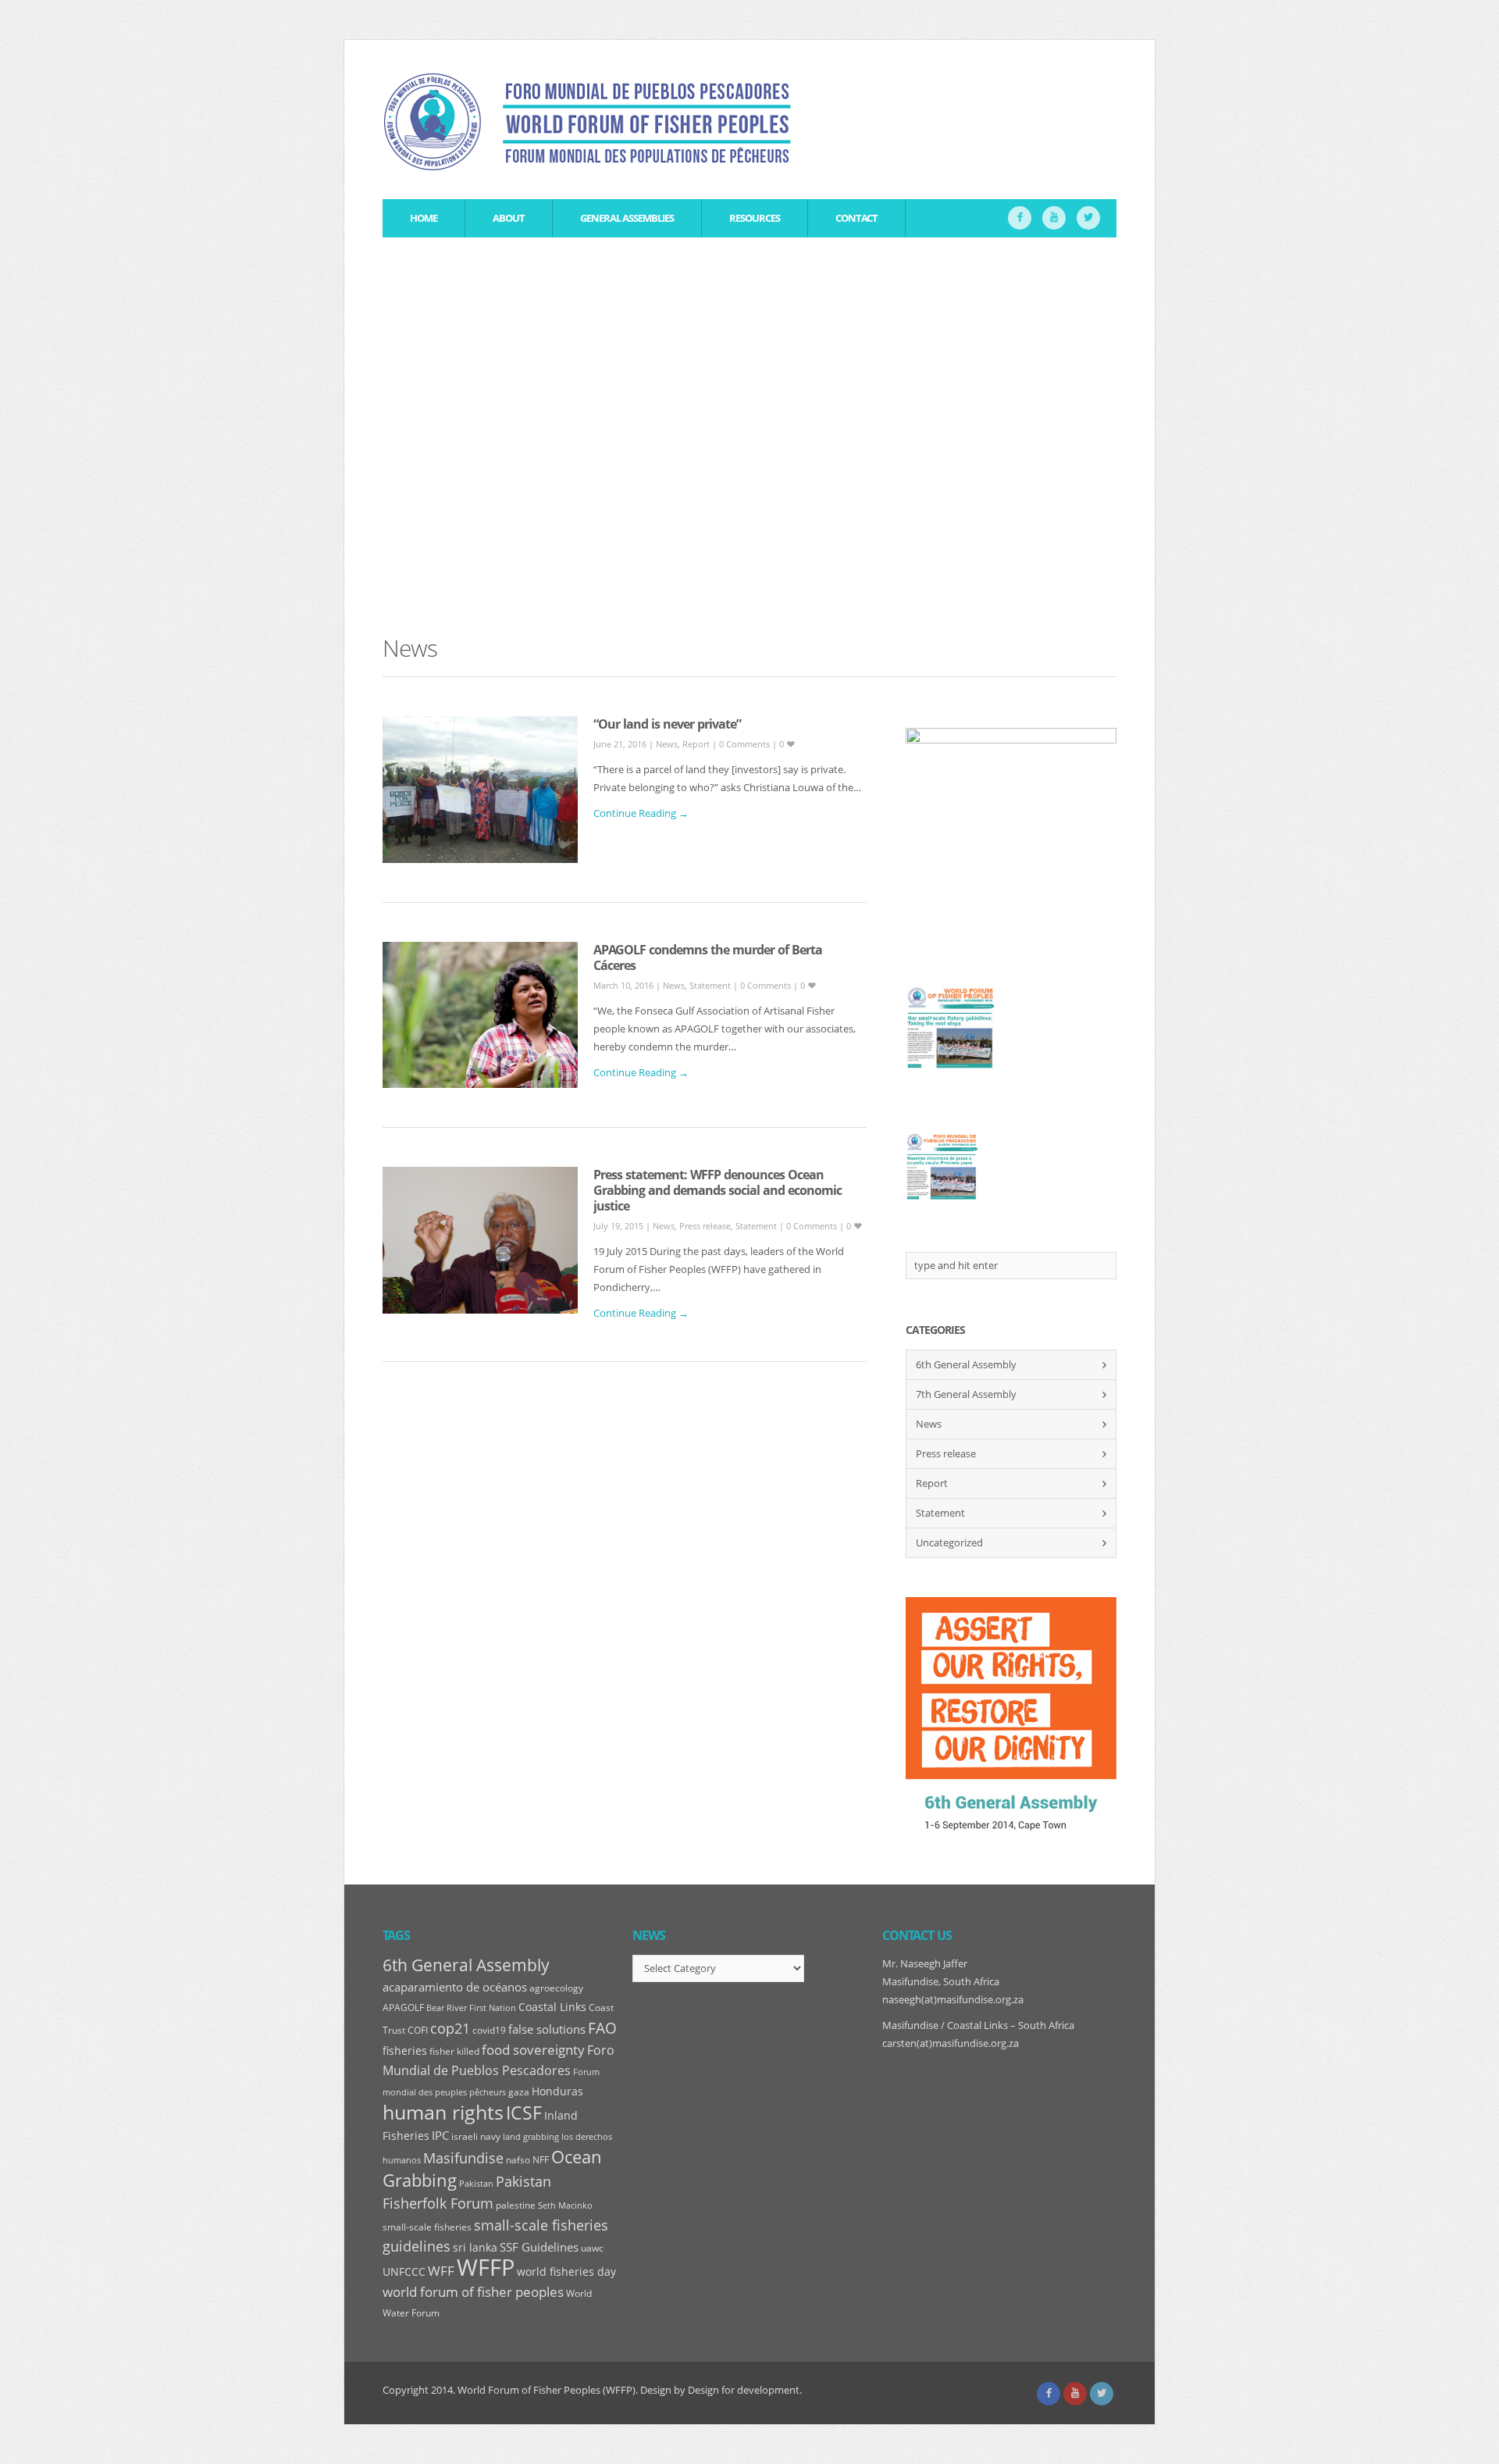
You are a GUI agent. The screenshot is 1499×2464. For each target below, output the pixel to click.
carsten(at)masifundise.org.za (951, 2043)
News (667, 744)
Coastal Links (552, 2007)
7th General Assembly (966, 1394)
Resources (755, 218)
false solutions (547, 2029)
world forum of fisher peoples (473, 2292)
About (509, 218)
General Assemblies (627, 218)
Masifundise (463, 2158)
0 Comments (746, 744)
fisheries (405, 2051)
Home (424, 218)
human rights (443, 2112)
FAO (602, 2028)
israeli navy (476, 2136)
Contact (856, 218)
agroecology (556, 1988)
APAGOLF (403, 2008)
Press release (705, 1226)
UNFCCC (404, 2272)
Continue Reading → (641, 813)
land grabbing (531, 2137)
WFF (441, 2271)
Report (696, 744)
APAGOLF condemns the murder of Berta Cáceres (708, 957)
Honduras (557, 2091)
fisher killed (454, 2051)
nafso (518, 2160)
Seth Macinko (565, 2205)
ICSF (524, 2113)
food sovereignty (533, 2050)
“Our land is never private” (667, 724)
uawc (592, 2248)
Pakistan (476, 2184)
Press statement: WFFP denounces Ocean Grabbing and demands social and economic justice (717, 1190)
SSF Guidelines (539, 2247)
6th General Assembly (966, 1364)
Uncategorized (949, 1542)
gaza (519, 2092)
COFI (418, 2030)
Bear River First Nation (471, 2008)
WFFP (486, 2267)
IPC (440, 2136)
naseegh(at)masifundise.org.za (953, 1999)
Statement (710, 985)
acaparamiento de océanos (455, 1987)
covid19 (489, 2030)
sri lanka (475, 2248)
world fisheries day (566, 2272)
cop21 (450, 2028)
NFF (541, 2160)
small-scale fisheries (427, 2227)
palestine (516, 2205)
